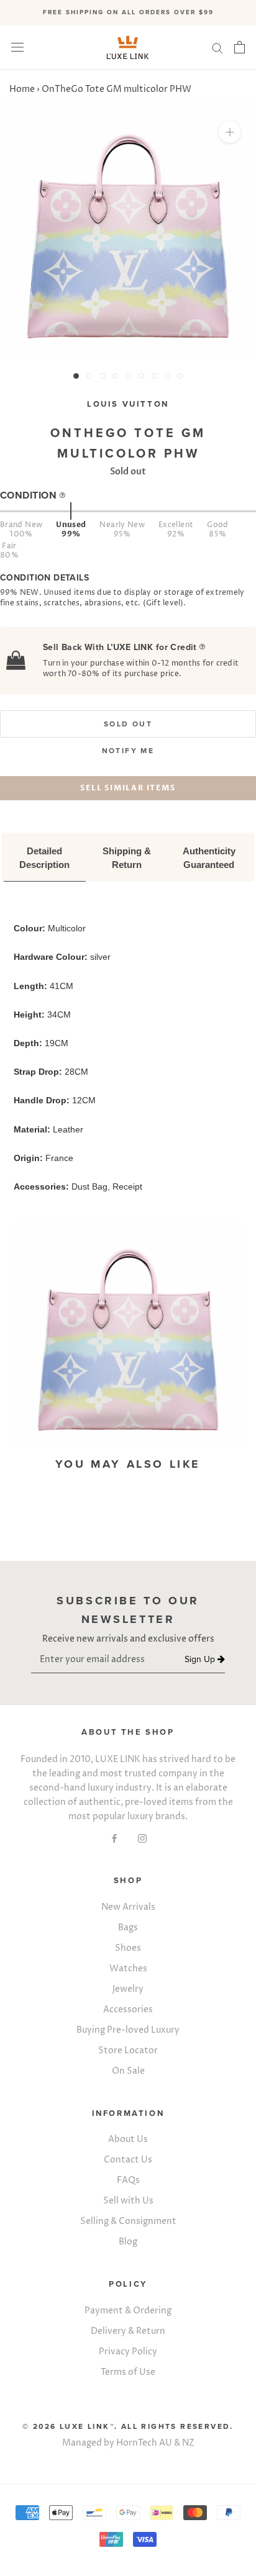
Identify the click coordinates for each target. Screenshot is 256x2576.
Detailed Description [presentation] (44, 858)
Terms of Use (128, 2372)
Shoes (128, 1948)
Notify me (128, 751)
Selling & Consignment (128, 2221)
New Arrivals (128, 1907)
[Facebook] (114, 1837)
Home (22, 89)
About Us (128, 2139)
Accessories (128, 2009)
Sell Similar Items (128, 788)
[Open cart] (240, 47)
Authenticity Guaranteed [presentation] (210, 858)
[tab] (45, 859)
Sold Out (128, 724)
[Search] (217, 47)
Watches (128, 1968)
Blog (128, 2242)
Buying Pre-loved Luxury (128, 2030)
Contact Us (128, 2160)
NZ (188, 2443)
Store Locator (128, 2050)
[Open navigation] (17, 47)
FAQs (128, 2180)
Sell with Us (128, 2201)
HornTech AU (144, 2443)
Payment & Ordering (128, 2311)
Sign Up (201, 1660)
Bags (128, 1927)
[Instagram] (142, 1837)
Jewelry (128, 1989)
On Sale (128, 2071)
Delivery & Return (128, 2331)
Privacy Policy (128, 2352)
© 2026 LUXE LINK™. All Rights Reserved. (128, 2426)
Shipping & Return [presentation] (128, 858)
